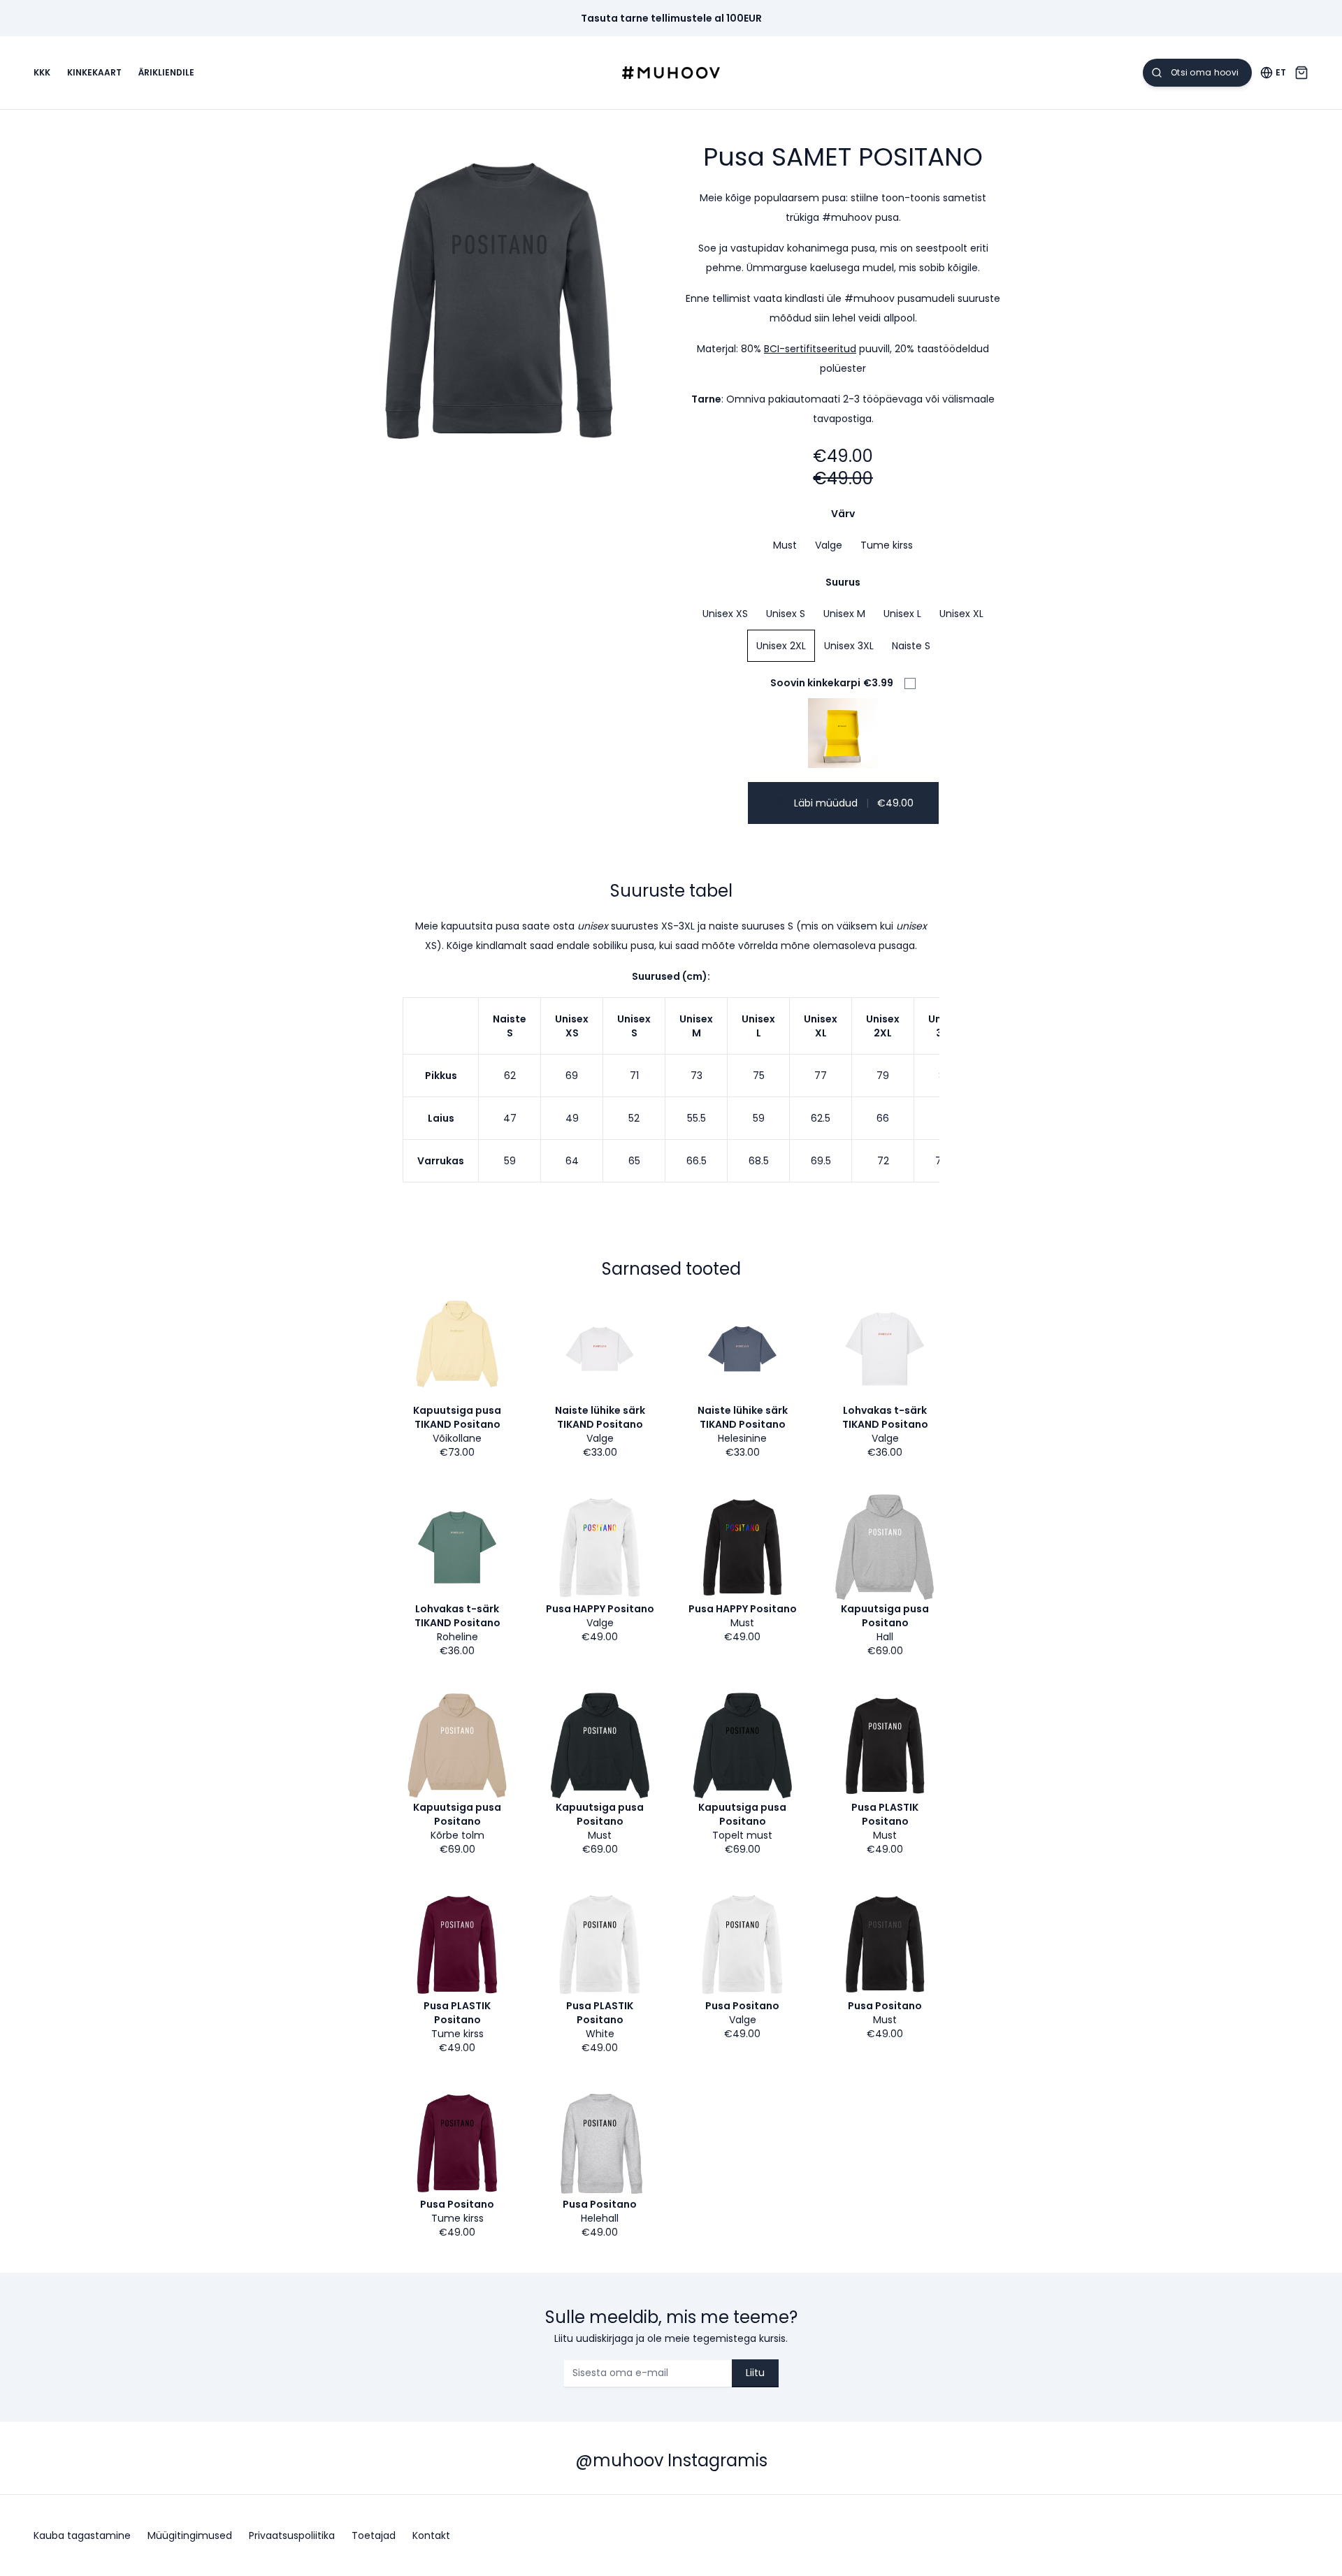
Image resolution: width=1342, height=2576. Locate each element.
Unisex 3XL (849, 646)
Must (785, 545)
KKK (42, 73)
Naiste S (911, 646)
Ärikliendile (166, 73)
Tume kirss (887, 545)
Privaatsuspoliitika (292, 2535)
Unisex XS (725, 614)
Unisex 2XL (781, 646)
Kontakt (431, 2535)
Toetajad (374, 2535)
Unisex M (844, 614)
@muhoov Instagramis (671, 2460)
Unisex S (786, 614)
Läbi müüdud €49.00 (854, 803)
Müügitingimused (190, 2535)
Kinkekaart (94, 73)
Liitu (755, 2373)
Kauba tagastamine (82, 2535)
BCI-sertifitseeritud (810, 349)
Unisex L (902, 614)
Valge (829, 545)
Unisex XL (961, 614)
